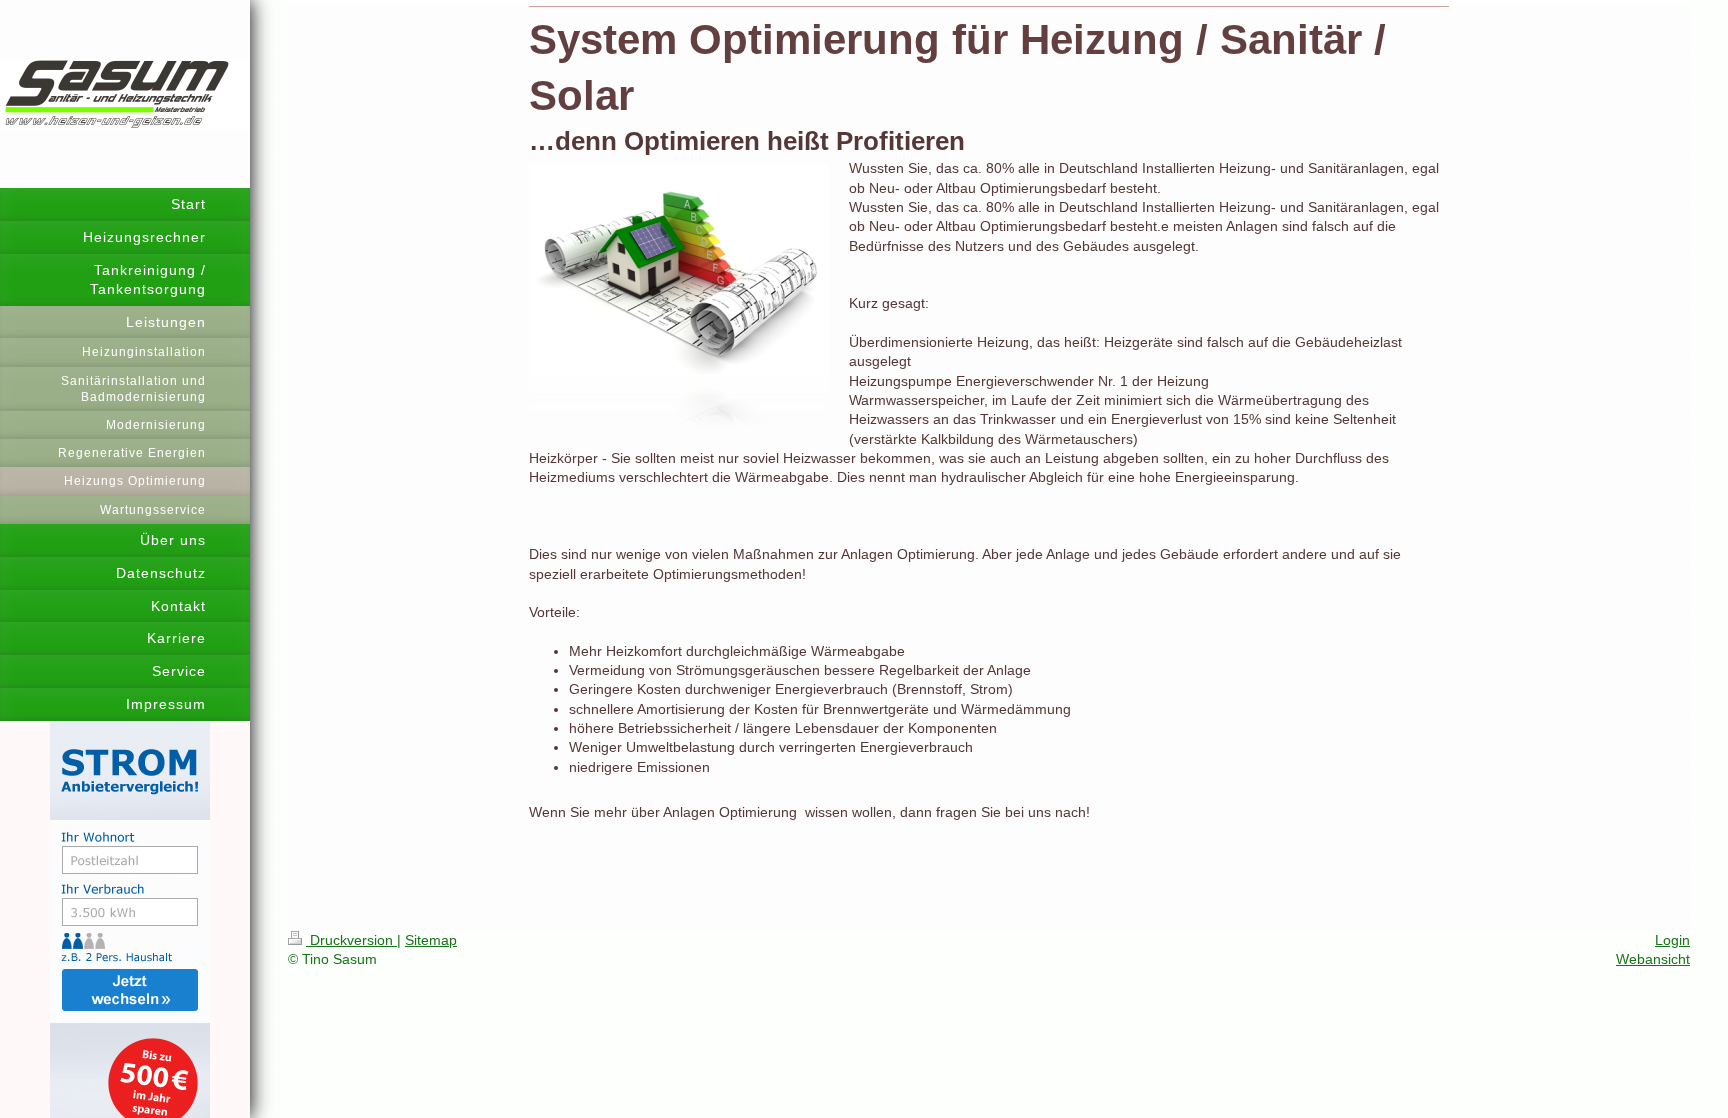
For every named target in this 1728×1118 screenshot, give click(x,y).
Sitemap (431, 940)
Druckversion (351, 940)
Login (1672, 940)
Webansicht (1653, 959)
